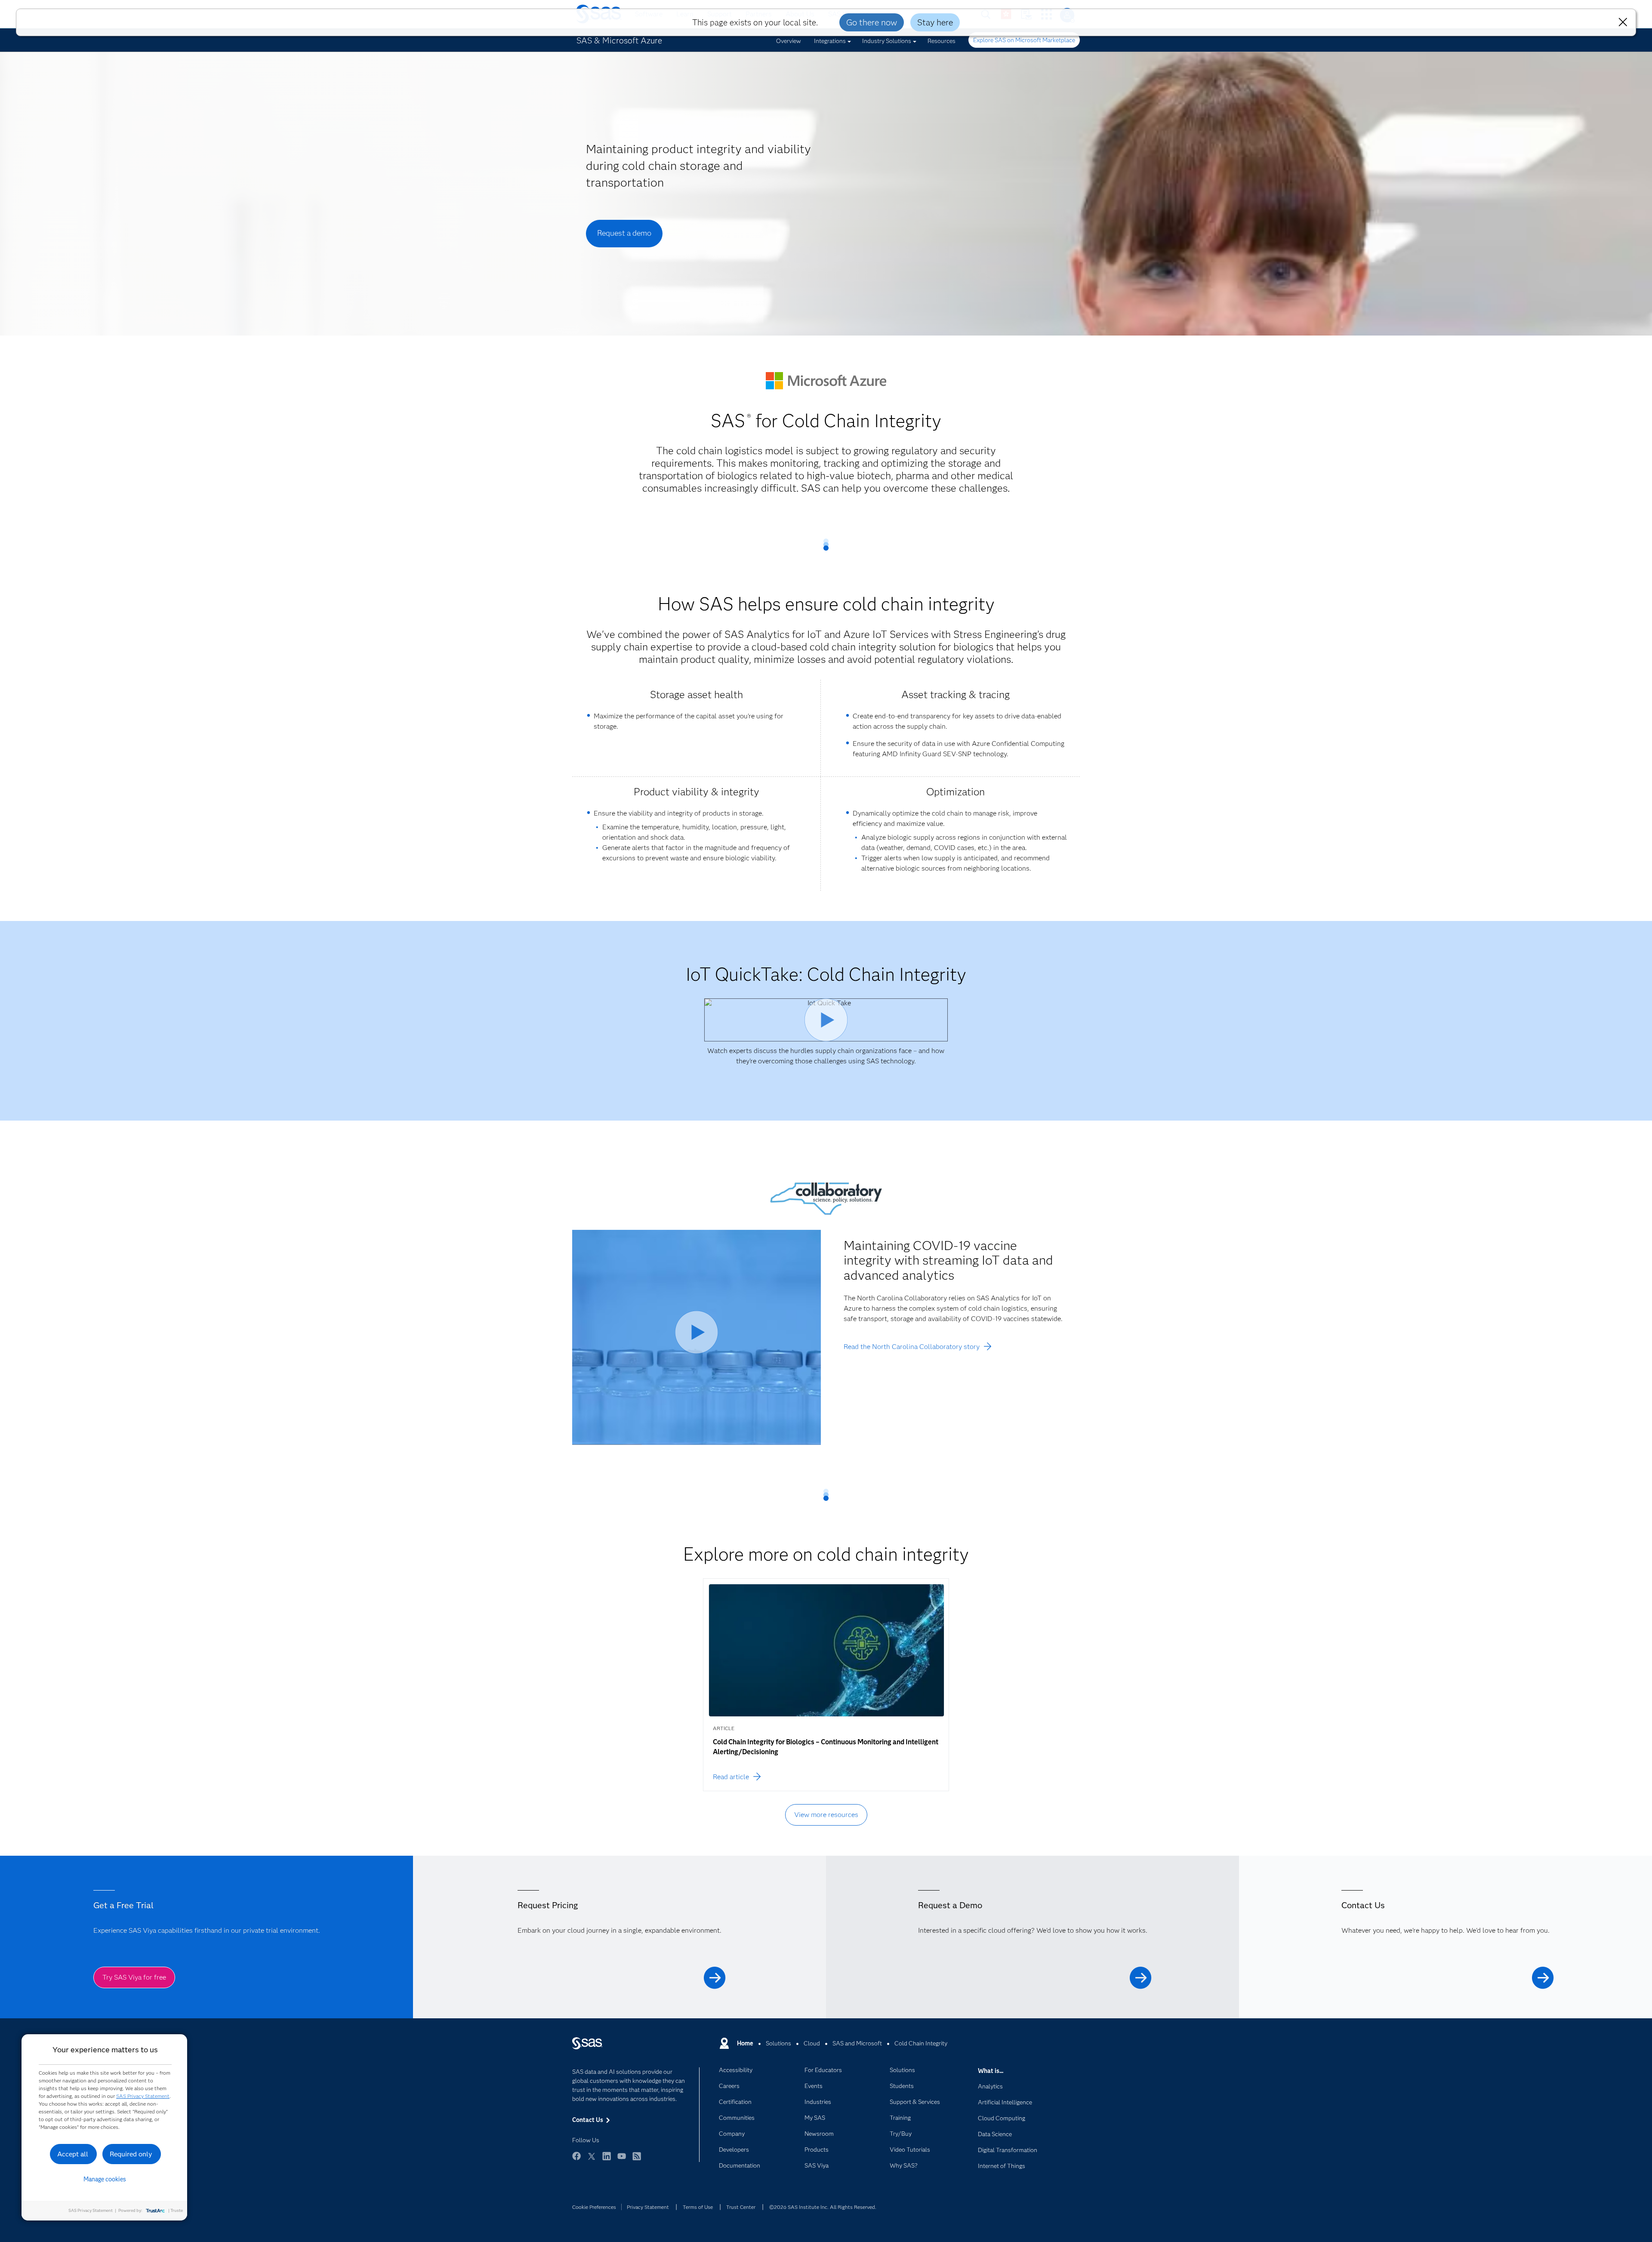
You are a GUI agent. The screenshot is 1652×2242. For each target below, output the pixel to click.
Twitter (592, 2160)
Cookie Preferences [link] (594, 2207)
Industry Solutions (887, 41)
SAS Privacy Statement (143, 2096)
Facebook (576, 2160)
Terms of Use (698, 2207)
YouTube (622, 2160)
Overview (789, 41)
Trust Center (741, 2207)
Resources (942, 41)
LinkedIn (607, 2160)
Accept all (73, 2154)
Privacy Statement (648, 2207)
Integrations (830, 41)
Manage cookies (105, 2179)
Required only (131, 2154)
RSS (637, 2160)
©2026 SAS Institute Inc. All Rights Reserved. (823, 2207)
